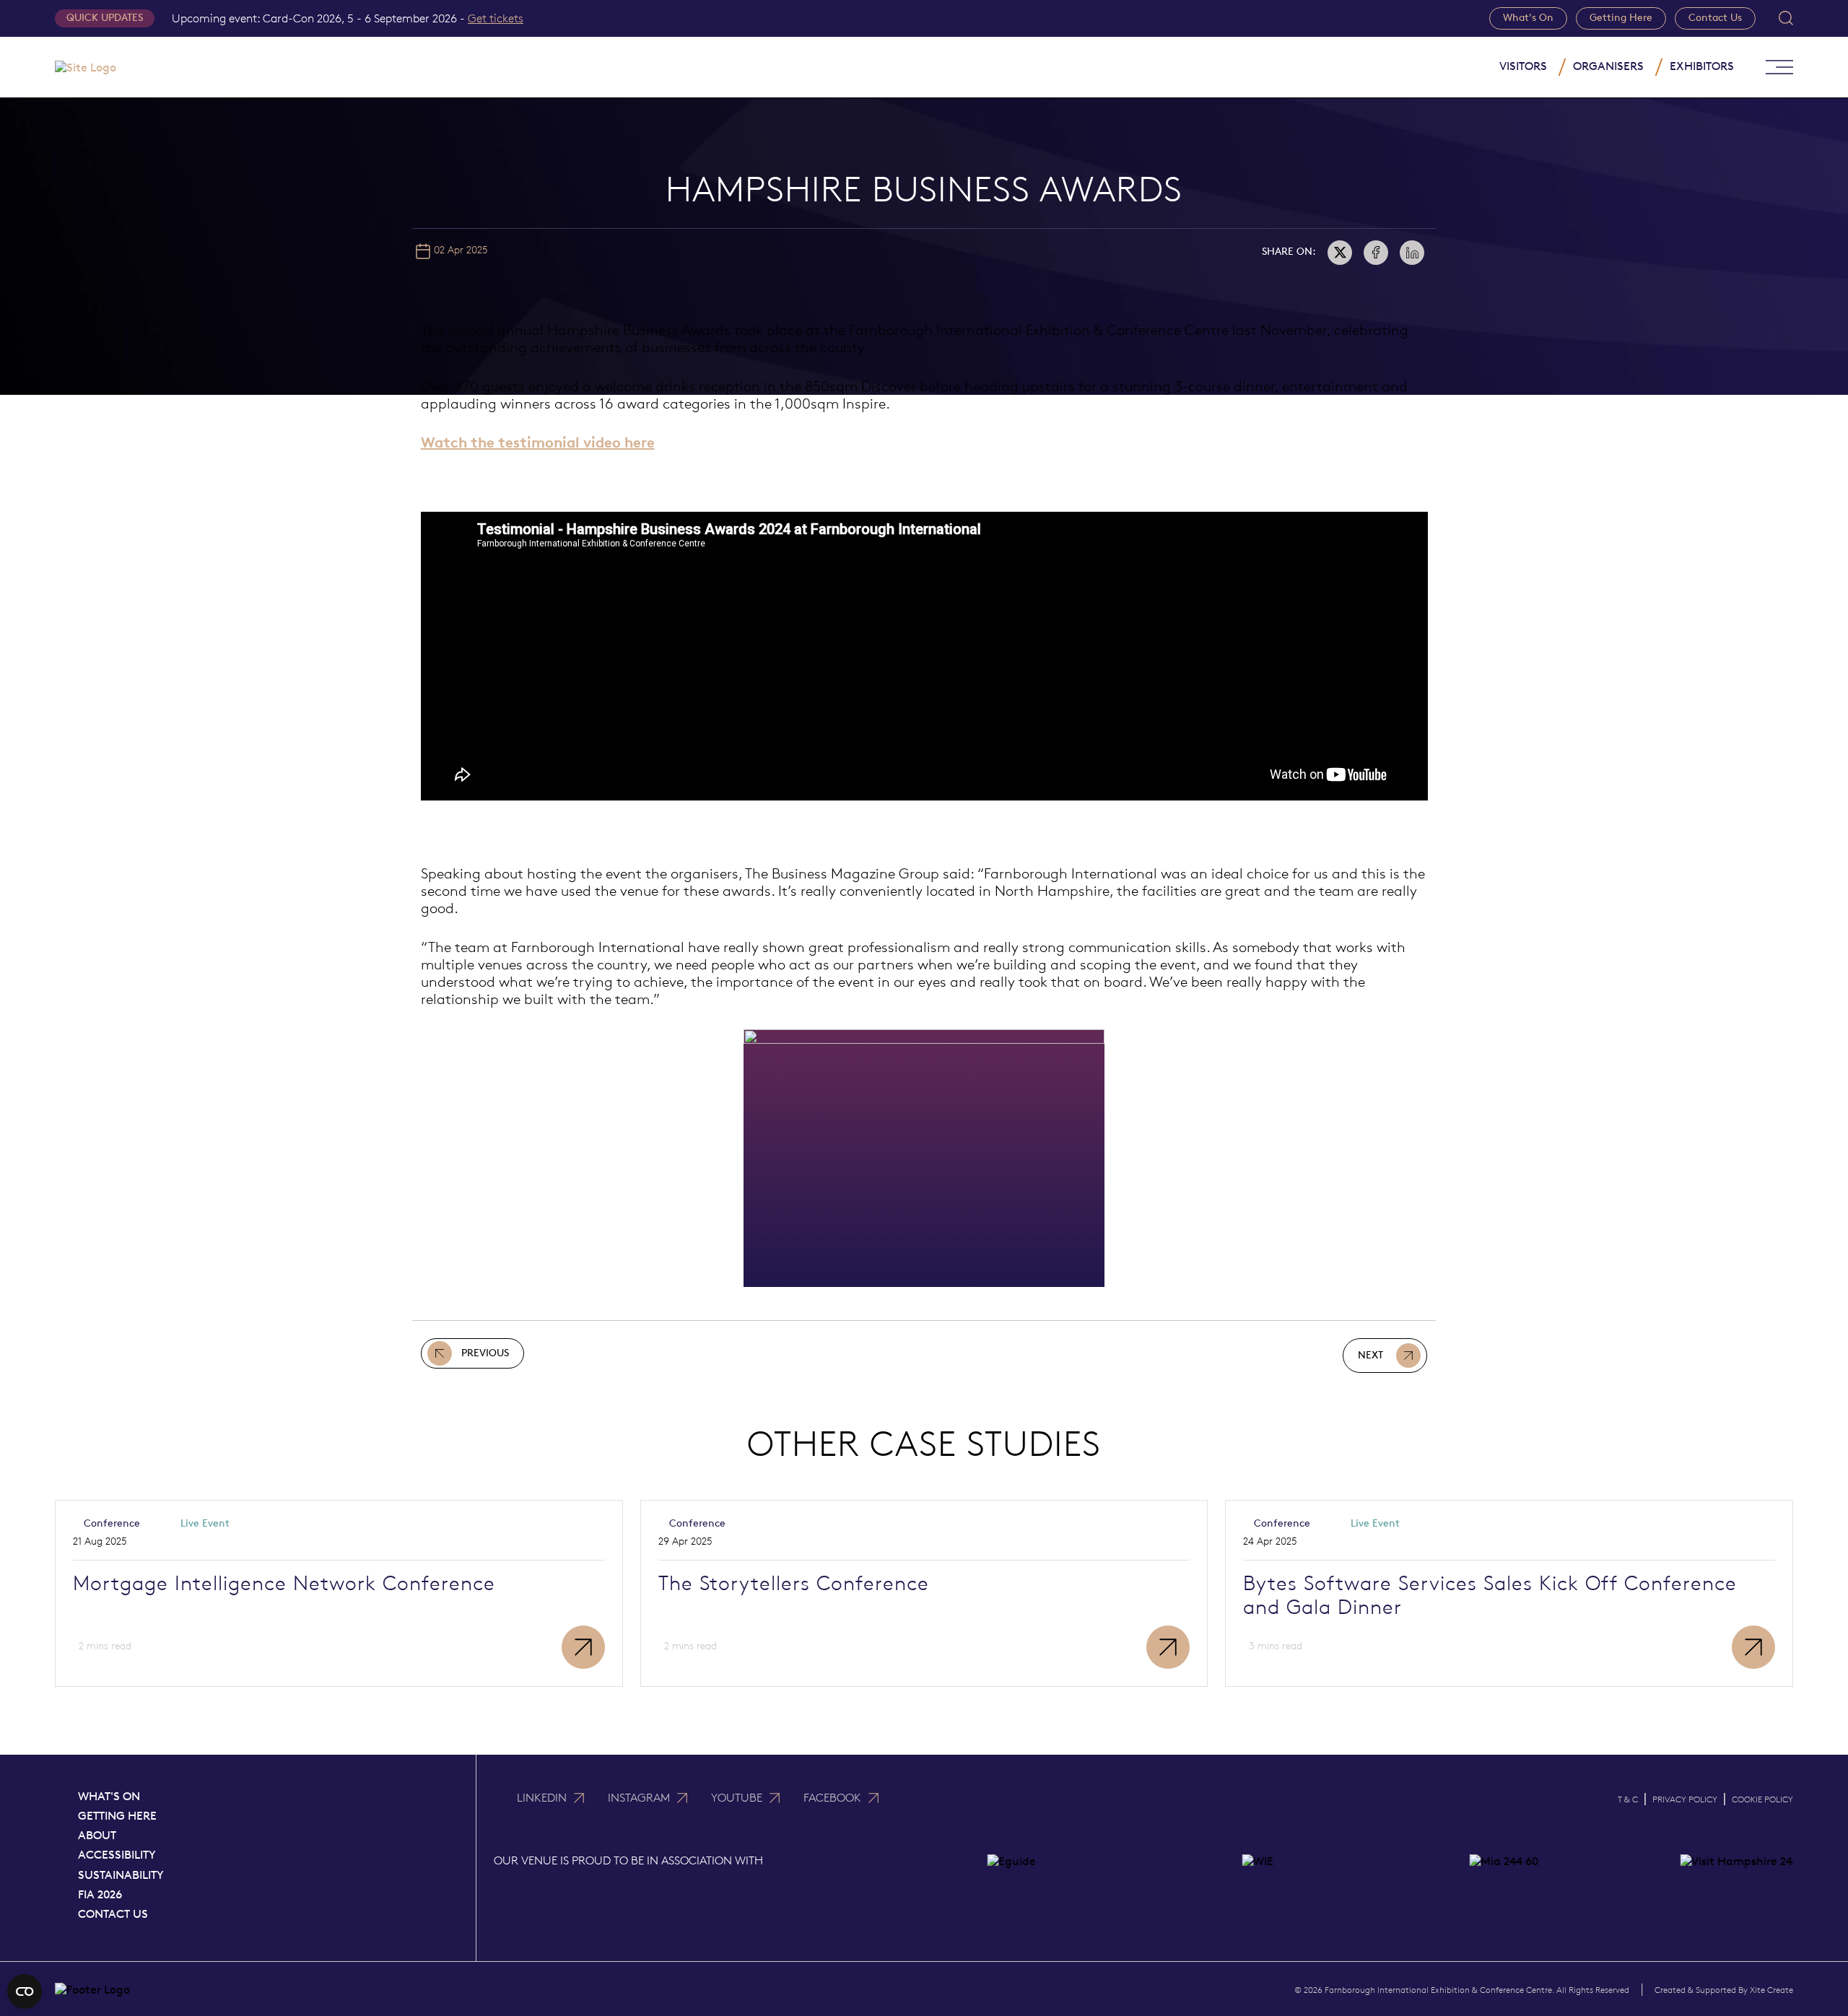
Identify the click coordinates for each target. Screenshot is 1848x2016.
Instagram (639, 1798)
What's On (1528, 18)
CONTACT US (113, 1914)
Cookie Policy (1762, 1799)
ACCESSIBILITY (117, 1855)
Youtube (737, 1798)
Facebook (832, 1798)
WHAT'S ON (109, 1796)
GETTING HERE (117, 1816)
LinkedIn (542, 1798)
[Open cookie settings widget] (25, 1991)
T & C (1628, 1799)
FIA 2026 (100, 1894)
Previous (485, 1353)
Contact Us (1715, 18)
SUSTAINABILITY (121, 1875)
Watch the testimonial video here (538, 442)
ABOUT (97, 1835)
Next (1370, 1355)
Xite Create (1771, 1990)
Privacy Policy (1685, 1799)
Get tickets (496, 18)
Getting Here (1621, 18)
